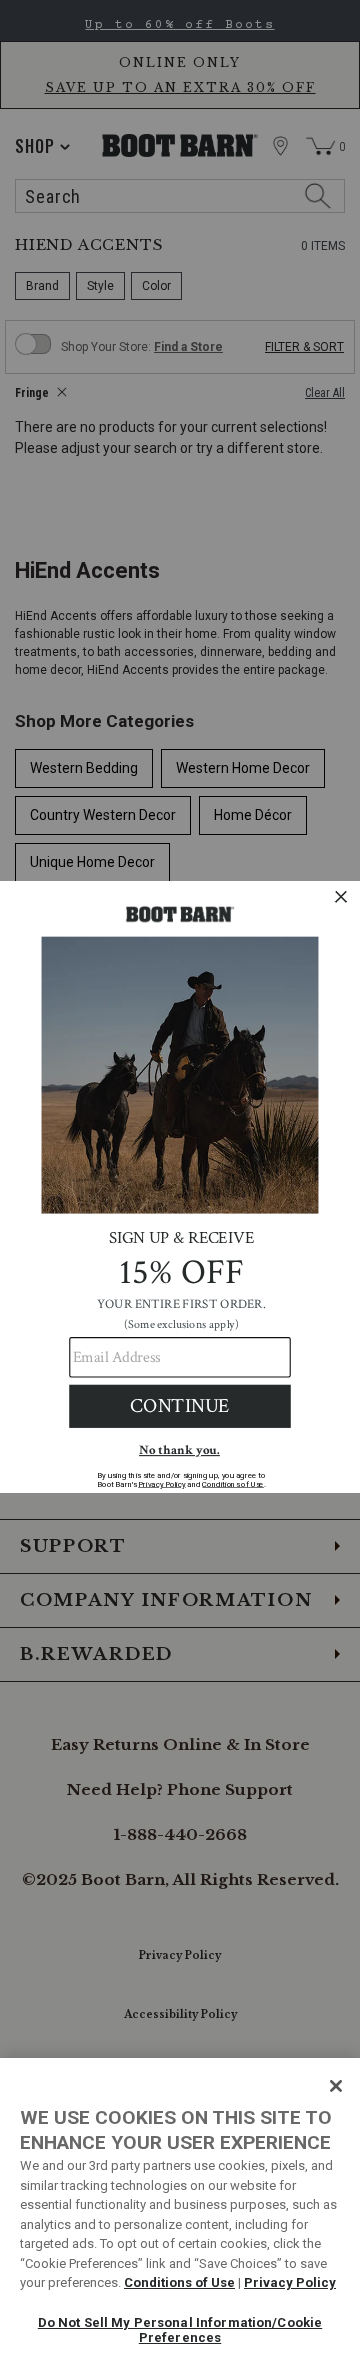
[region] (180, 2216)
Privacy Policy (290, 2282)
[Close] (336, 2086)
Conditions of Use (179, 2282)
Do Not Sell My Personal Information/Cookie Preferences (180, 2330)
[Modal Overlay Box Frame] (180, 1186)
